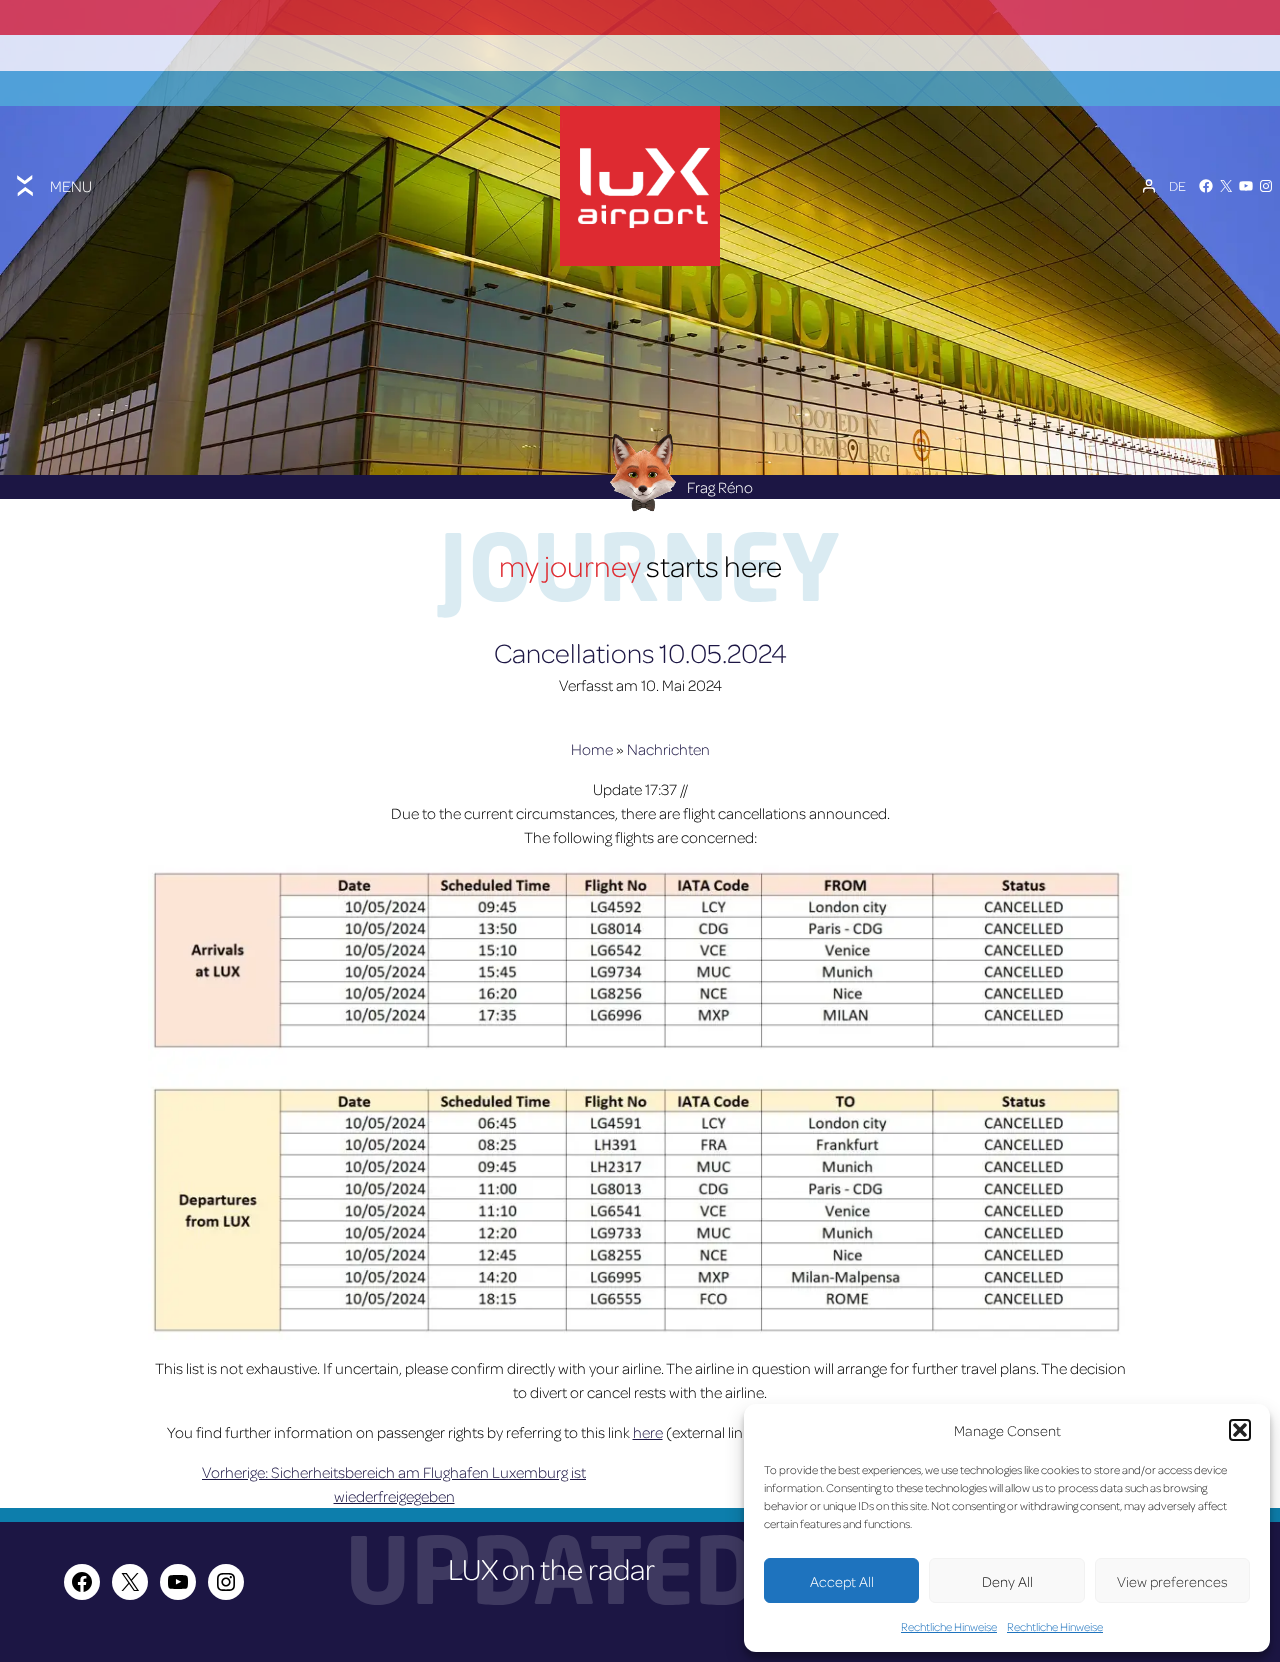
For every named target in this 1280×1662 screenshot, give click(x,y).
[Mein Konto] (1149, 186)
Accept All (842, 1581)
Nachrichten (668, 749)
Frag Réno (720, 487)
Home (592, 749)
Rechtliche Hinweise (949, 1626)
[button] (1240, 1430)
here (648, 1432)
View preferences (1172, 1581)
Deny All (1007, 1581)
